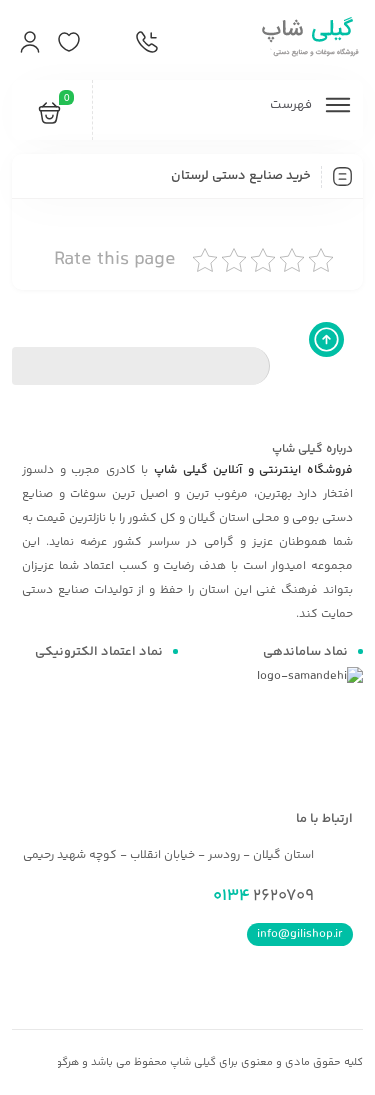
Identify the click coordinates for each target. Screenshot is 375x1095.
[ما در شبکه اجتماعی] (107, 43)
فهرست (292, 105)
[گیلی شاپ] (307, 40)
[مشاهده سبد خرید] (49, 116)
